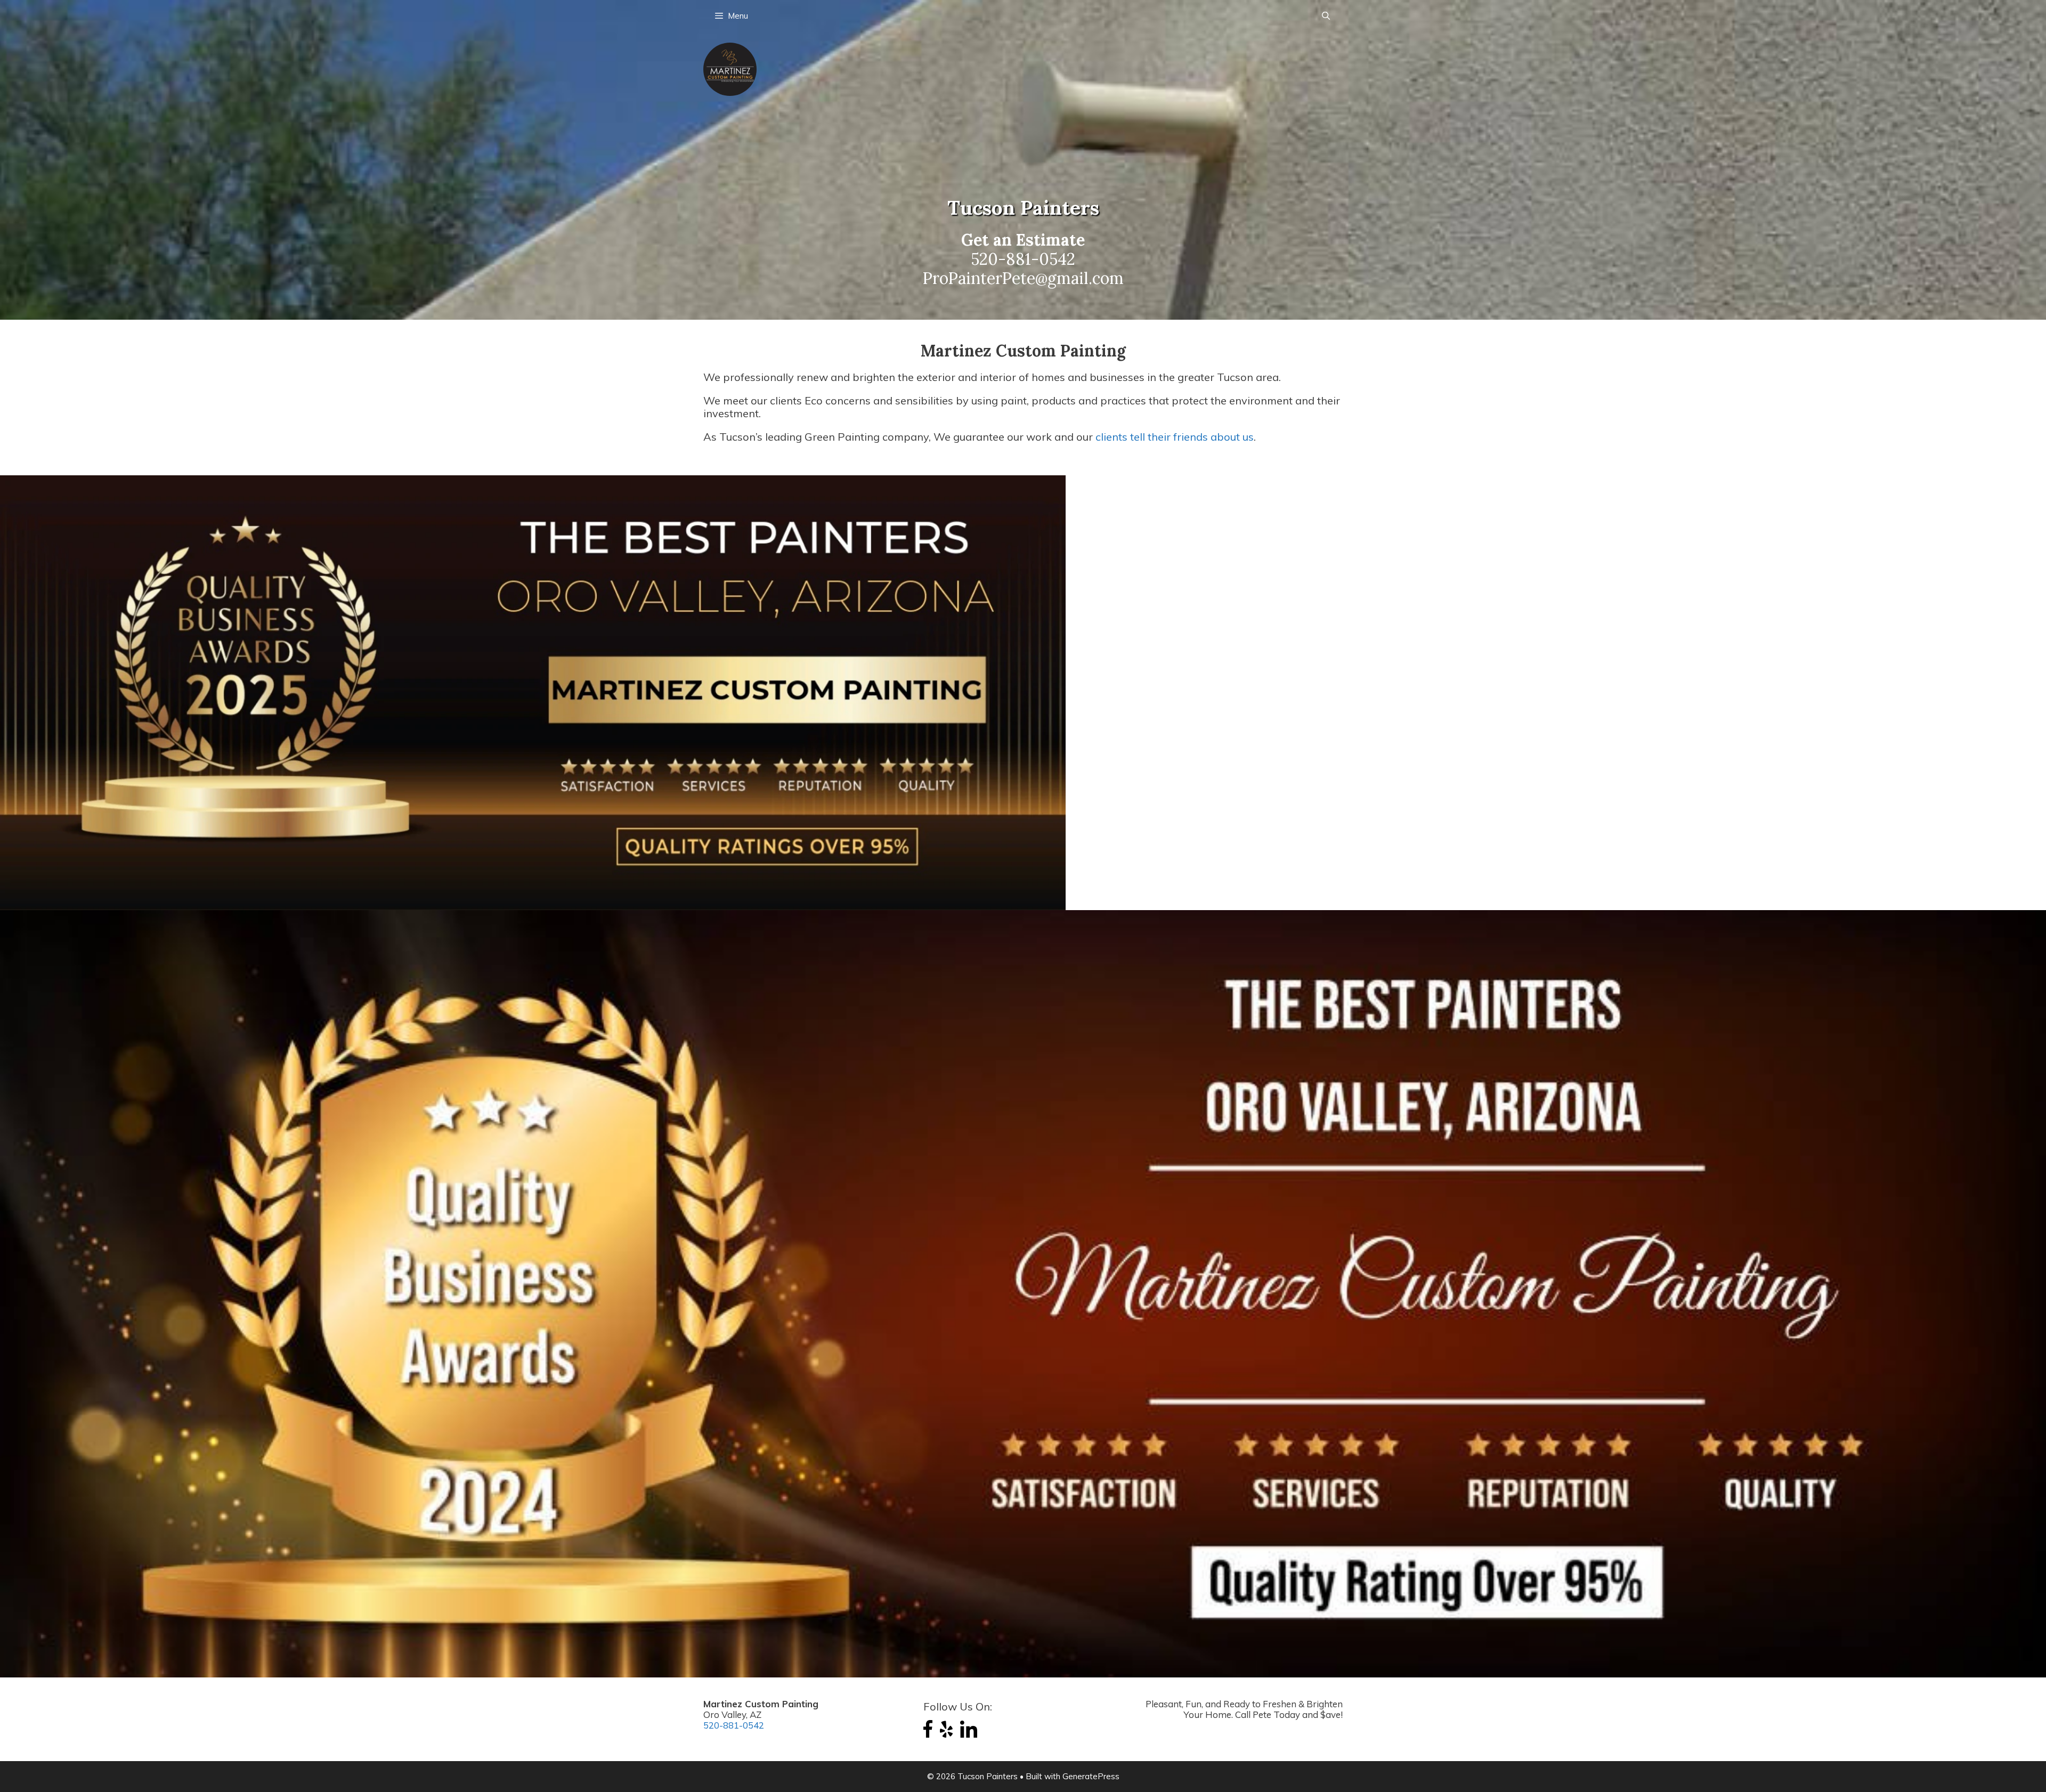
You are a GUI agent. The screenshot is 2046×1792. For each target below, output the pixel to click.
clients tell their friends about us (1175, 437)
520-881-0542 (1023, 259)
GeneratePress (1091, 1776)
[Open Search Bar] (1326, 16)
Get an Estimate (1023, 240)
